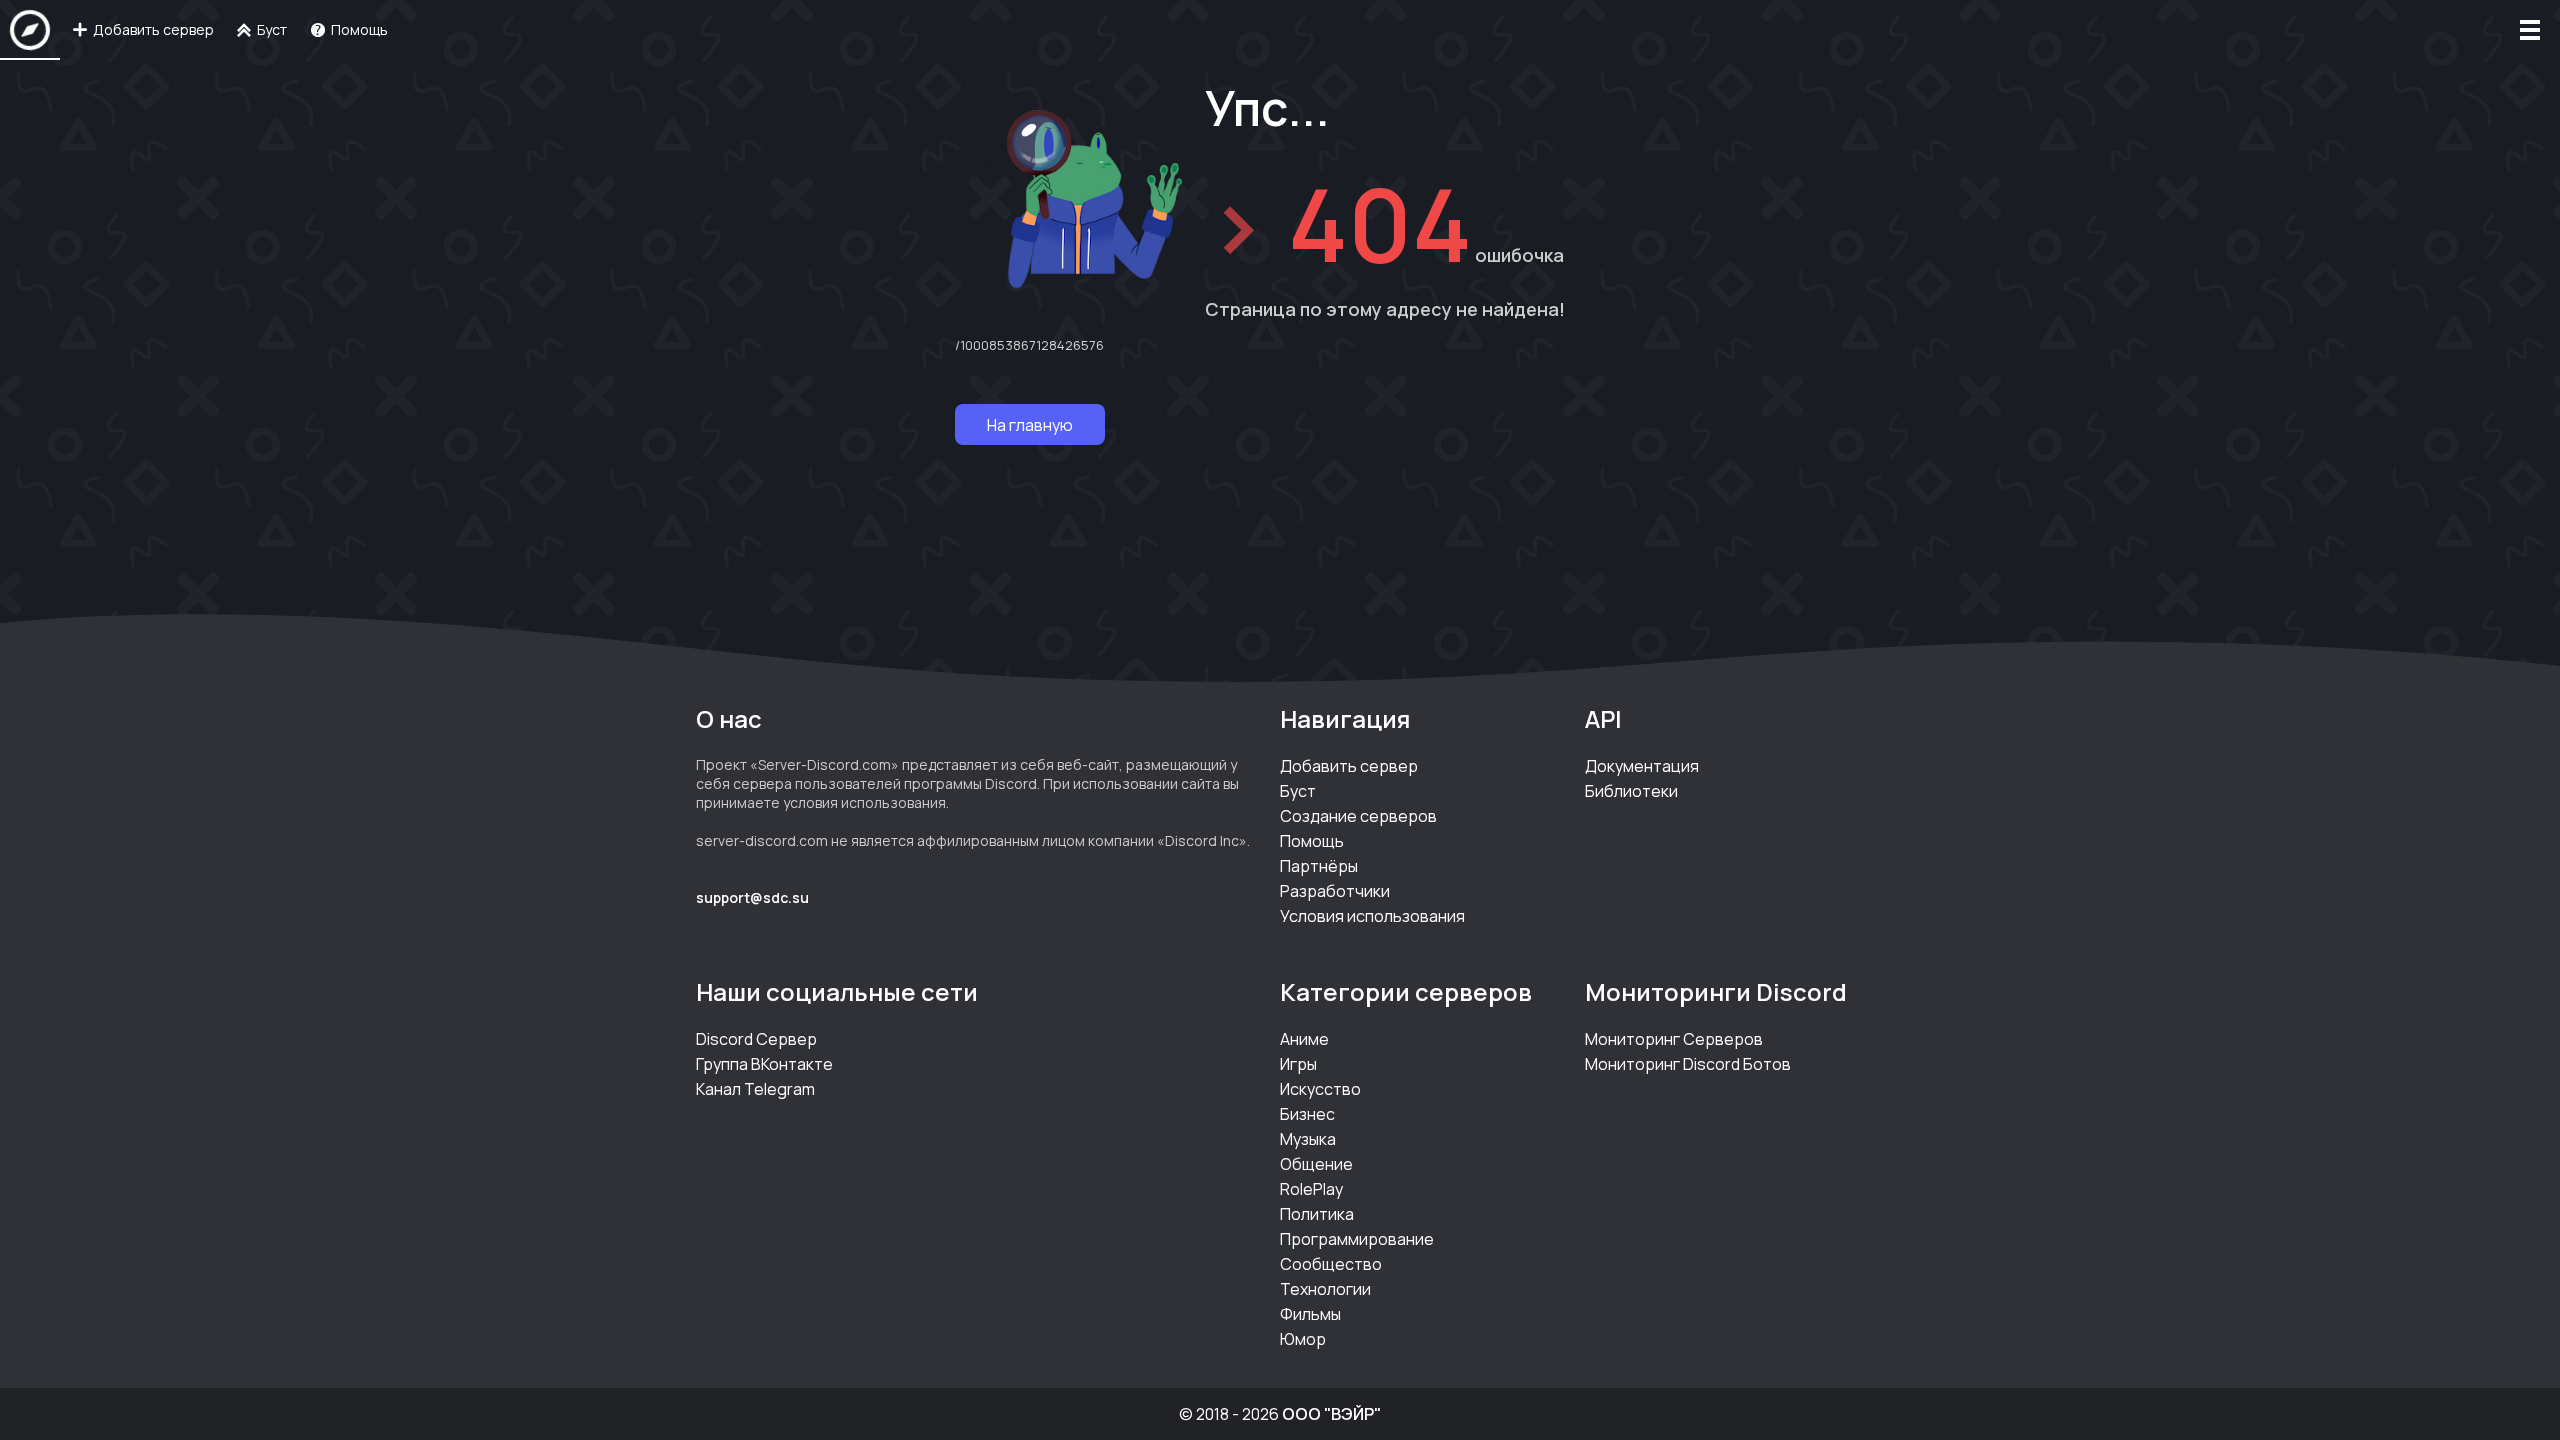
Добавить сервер (1349, 766)
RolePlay (1311, 1189)
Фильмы (1310, 1314)
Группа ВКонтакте (764, 1064)
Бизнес (1307, 1114)
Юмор (1303, 1339)
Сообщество (1331, 1264)
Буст (1298, 791)
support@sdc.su (752, 897)
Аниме (1304, 1039)
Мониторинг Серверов (1674, 1039)
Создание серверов (1358, 816)
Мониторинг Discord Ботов (1688, 1064)
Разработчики (1335, 891)
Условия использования (1372, 916)
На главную (1030, 425)
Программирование (1357, 1239)
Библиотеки (1631, 791)
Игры (1298, 1064)
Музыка (1308, 1139)
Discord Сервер (756, 1039)
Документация (1642, 766)
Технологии (1325, 1289)
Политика (1317, 1214)
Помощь (1312, 841)
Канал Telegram (755, 1089)
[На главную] (30, 30)
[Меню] (2530, 30)
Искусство (1320, 1089)
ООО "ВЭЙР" (1331, 1414)
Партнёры (1319, 866)
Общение (1316, 1164)
